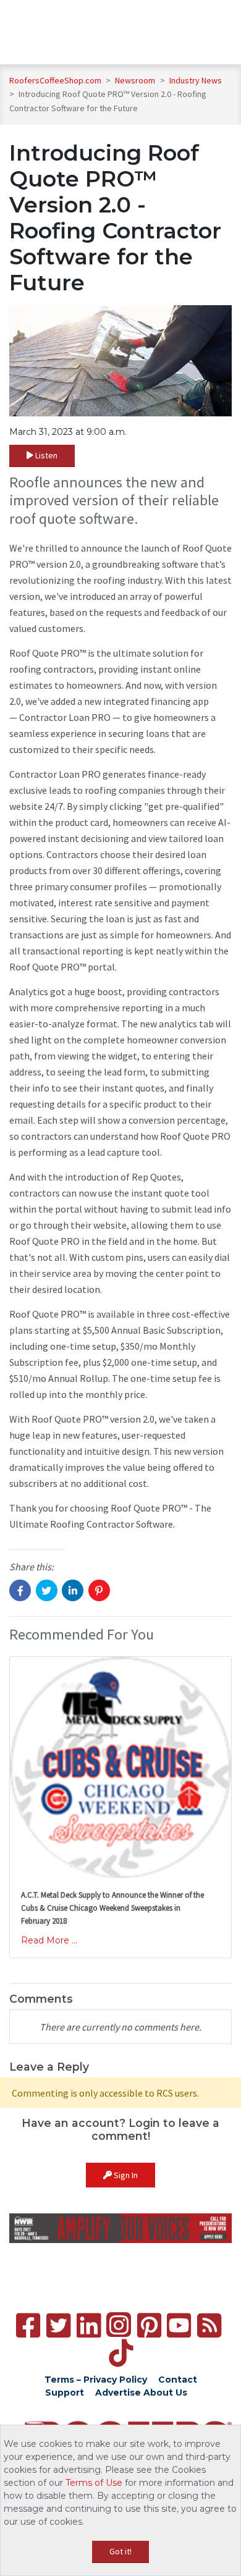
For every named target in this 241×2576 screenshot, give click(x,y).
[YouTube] (179, 2326)
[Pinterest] (149, 2326)
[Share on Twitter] (47, 1590)
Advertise (118, 2393)
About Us (165, 2393)
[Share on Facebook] (20, 1590)
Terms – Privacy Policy (96, 2380)
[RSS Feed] (209, 2326)
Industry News (196, 80)
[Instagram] (119, 2325)
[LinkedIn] (89, 2326)
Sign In (125, 2175)
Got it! (120, 2551)
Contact (178, 2380)
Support (65, 2393)
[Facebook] (28, 2326)
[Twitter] (58, 2326)
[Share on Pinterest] (99, 1590)
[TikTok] (121, 2353)
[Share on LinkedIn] (73, 1590)
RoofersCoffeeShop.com (55, 80)
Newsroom (136, 80)
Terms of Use (94, 2483)
